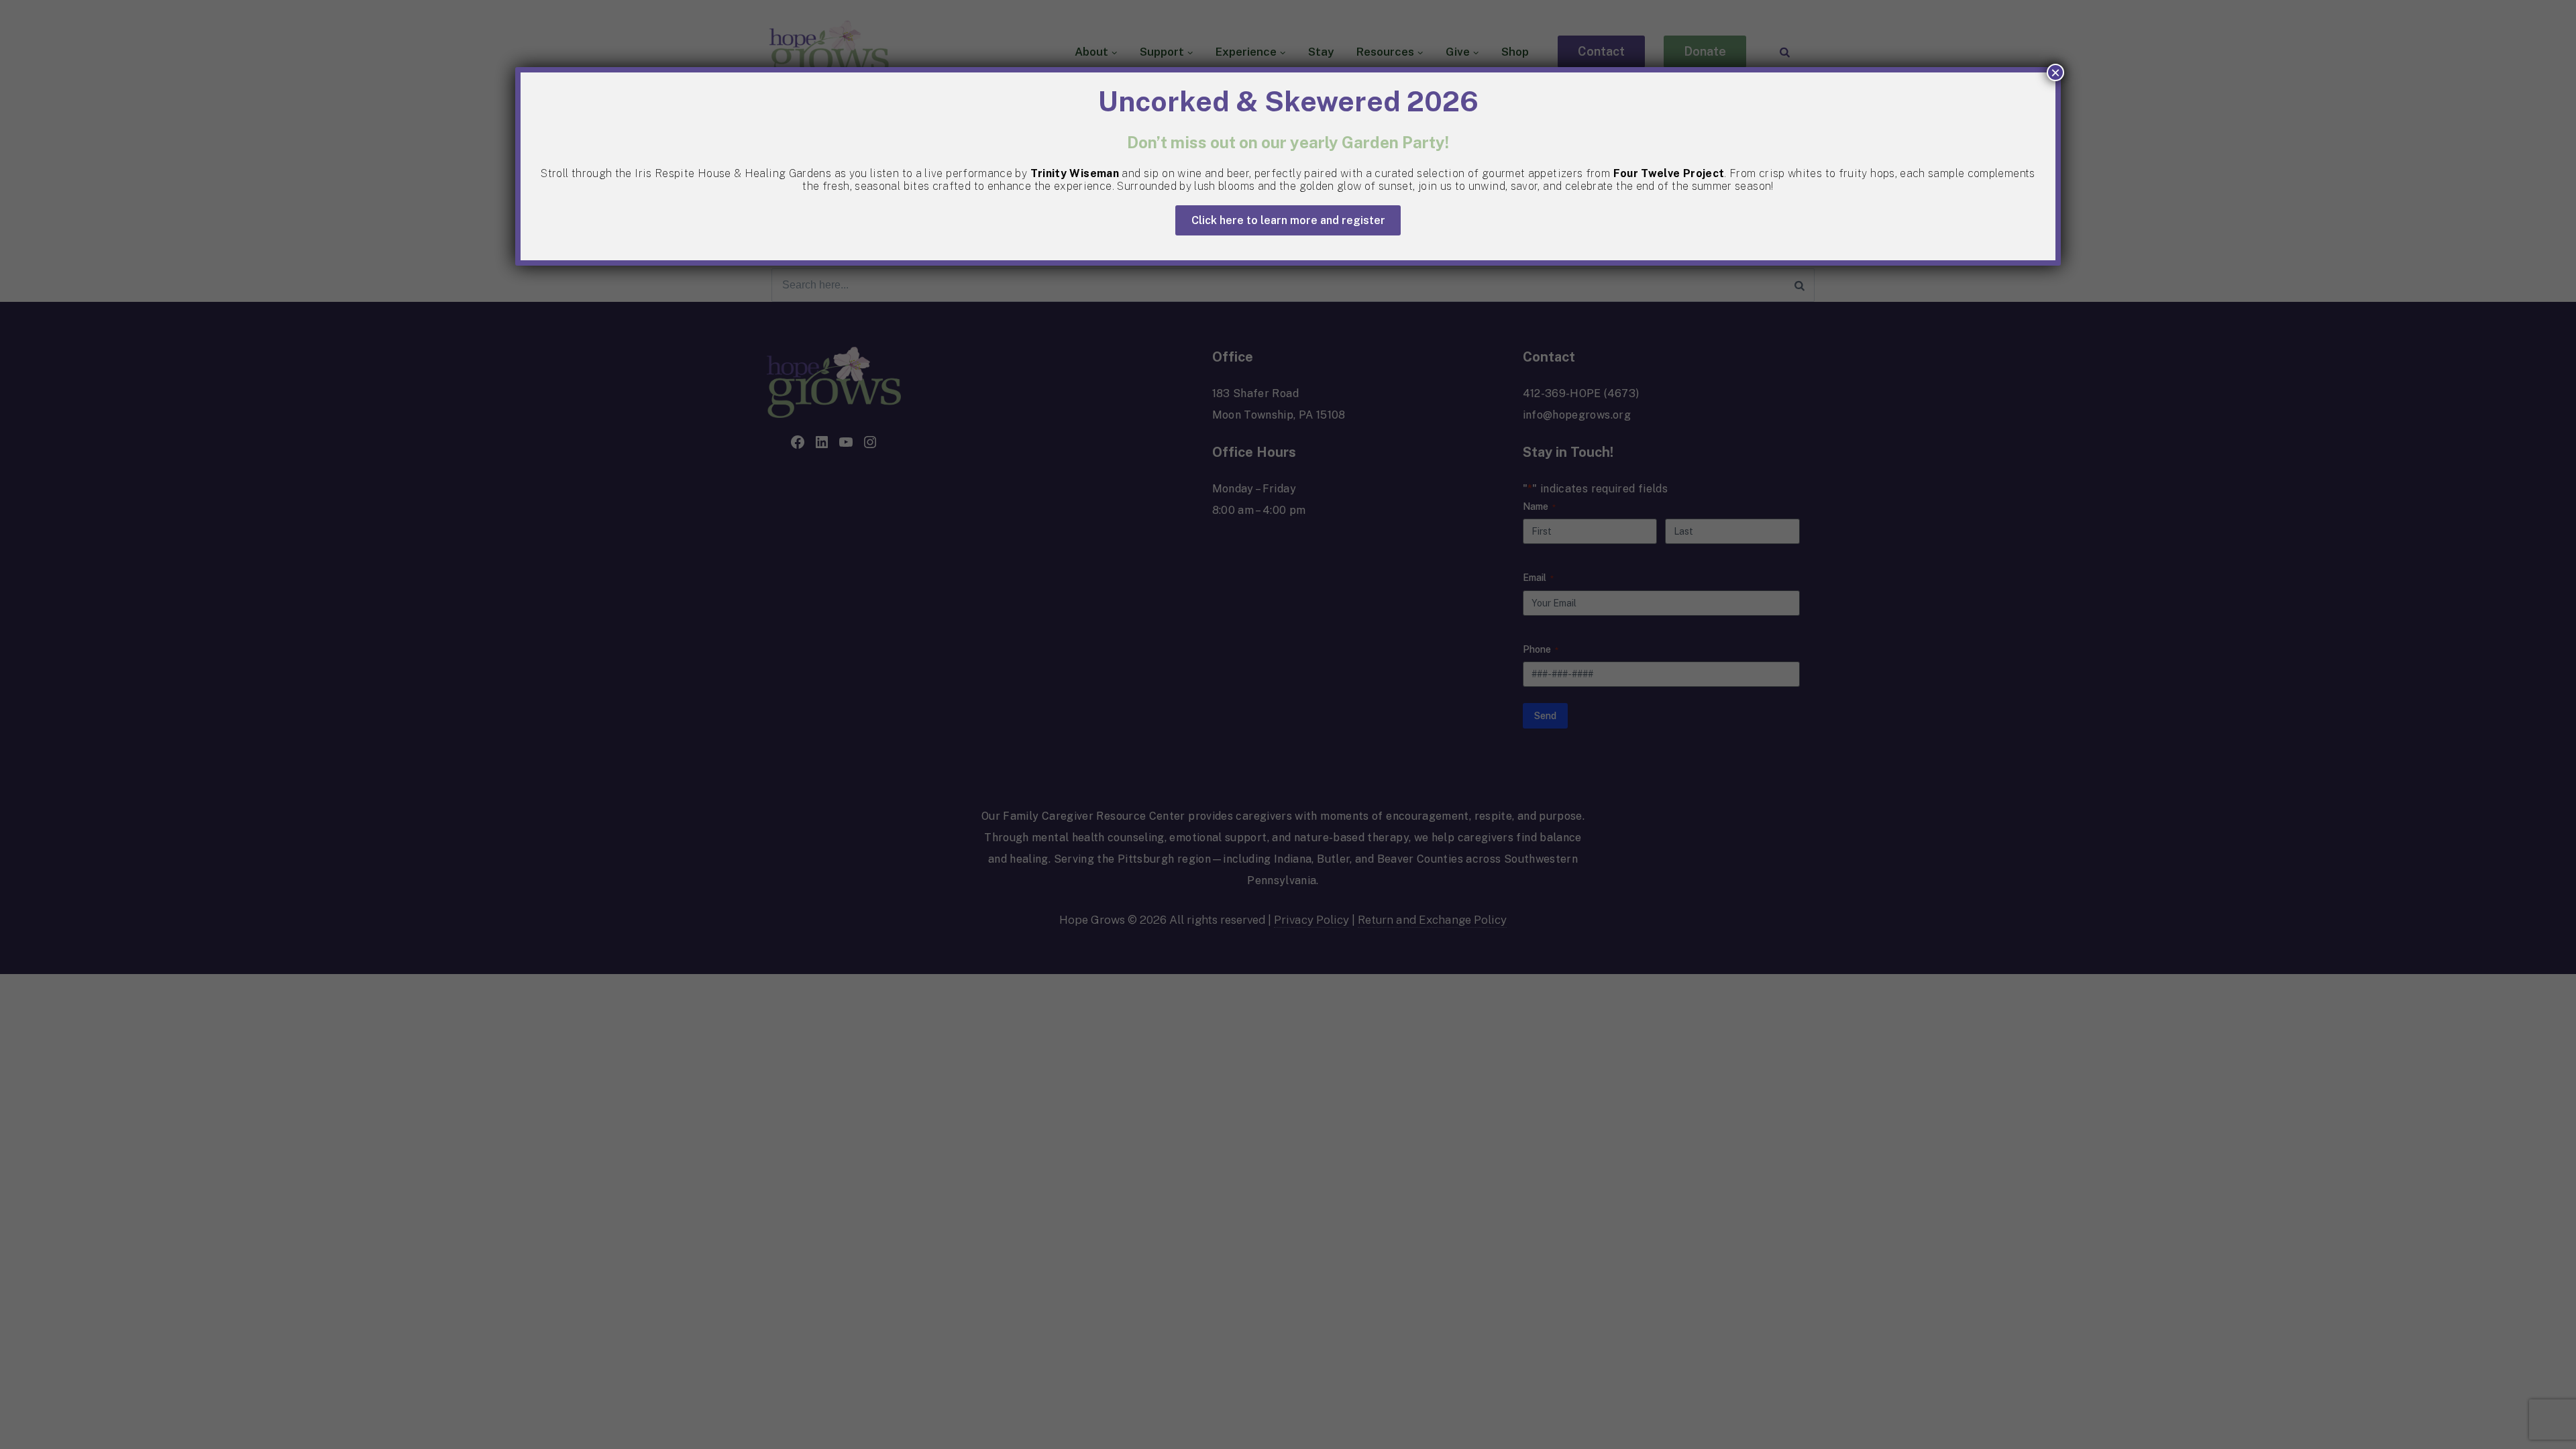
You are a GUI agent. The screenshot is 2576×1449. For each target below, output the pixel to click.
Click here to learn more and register (1288, 220)
